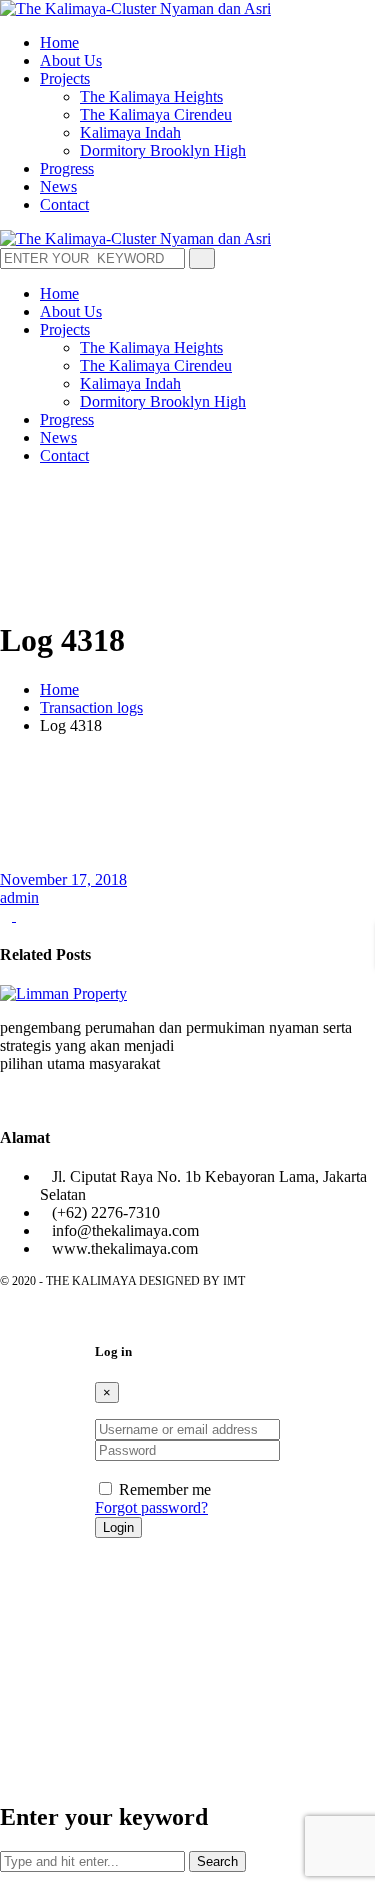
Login (118, 1527)
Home (59, 689)
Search (217, 1861)
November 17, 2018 (63, 879)
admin (19, 897)
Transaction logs (91, 707)
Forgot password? (151, 1507)
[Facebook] (6, 1097)
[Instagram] (22, 1097)
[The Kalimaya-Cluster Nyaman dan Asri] (135, 8)
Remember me (165, 1489)
